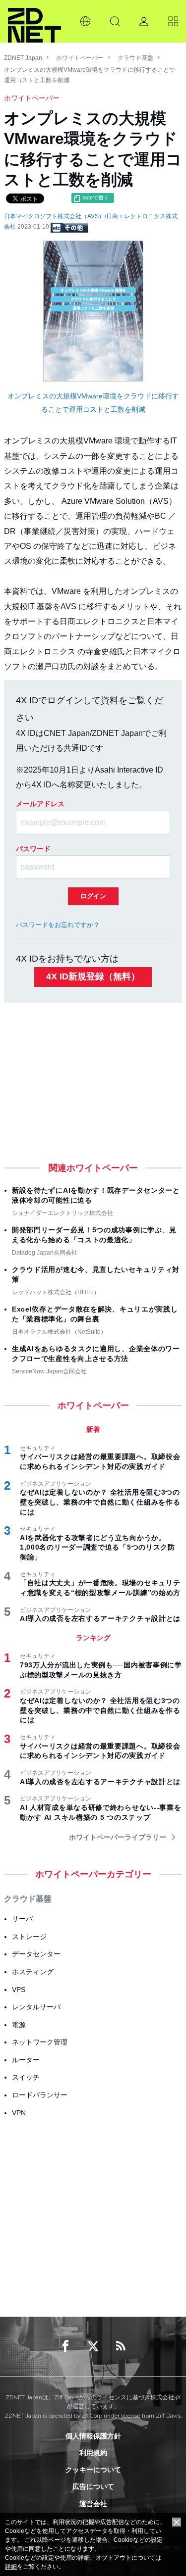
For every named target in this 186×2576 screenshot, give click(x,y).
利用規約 (93, 2453)
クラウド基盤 (135, 58)
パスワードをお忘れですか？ (58, 925)
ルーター (26, 2060)
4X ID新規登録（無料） (93, 976)
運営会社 (93, 2504)
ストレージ (29, 1937)
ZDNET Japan (23, 58)
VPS (19, 1990)
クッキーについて (93, 2470)
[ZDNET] (34, 21)
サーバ (22, 1919)
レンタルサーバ (36, 2007)
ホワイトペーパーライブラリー (118, 1837)
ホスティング (33, 1972)
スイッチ (26, 2077)
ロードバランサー (40, 2095)
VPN (19, 2113)
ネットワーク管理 (40, 2042)
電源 (19, 2025)
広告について (93, 2486)
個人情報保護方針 (93, 2436)
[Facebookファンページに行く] (65, 2346)
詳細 (11, 2567)
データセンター (36, 1954)
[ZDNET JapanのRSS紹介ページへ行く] (121, 2346)
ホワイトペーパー (80, 58)
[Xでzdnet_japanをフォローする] (93, 2346)
